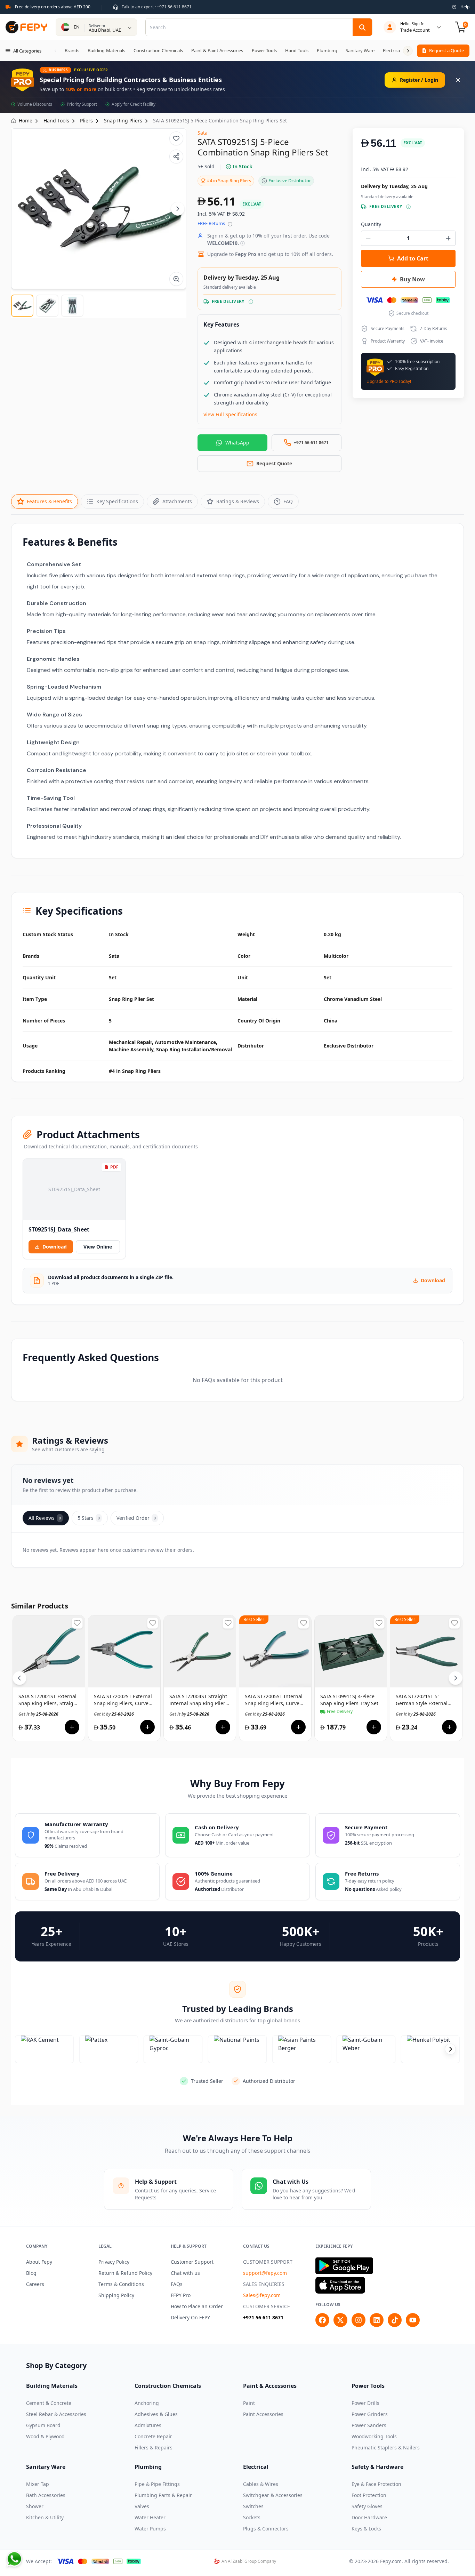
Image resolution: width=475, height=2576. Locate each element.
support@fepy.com (265, 2273)
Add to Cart (413, 258)
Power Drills (365, 2403)
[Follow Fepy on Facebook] (322, 2320)
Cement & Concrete (49, 2403)
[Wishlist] (176, 138)
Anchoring (147, 2403)
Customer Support (192, 2262)
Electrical (256, 2467)
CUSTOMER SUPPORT (268, 2262)
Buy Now (412, 279)
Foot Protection (369, 2495)
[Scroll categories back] (56, 51)
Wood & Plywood (45, 2436)
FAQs (177, 2284)
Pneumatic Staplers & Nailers (386, 2447)
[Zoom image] (176, 279)
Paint (249, 2403)
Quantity (371, 224)
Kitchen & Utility (45, 2517)
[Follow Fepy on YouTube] (413, 2320)
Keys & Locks (366, 2529)
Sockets (252, 2517)
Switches (253, 2506)
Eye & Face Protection (376, 2484)
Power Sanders (369, 2425)
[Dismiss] (458, 80)
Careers (35, 2284)
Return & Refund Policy (125, 2273)
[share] (176, 157)
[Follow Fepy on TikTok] (395, 2320)
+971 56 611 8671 (263, 2317)
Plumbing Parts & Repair (163, 2495)
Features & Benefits (49, 501)
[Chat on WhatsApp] (14, 2559)
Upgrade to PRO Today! (389, 382)
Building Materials (52, 2386)
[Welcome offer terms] (243, 243)
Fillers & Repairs (154, 2447)
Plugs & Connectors (266, 2529)
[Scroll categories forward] (408, 51)
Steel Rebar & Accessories (56, 2414)
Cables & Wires (261, 2484)
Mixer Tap (38, 2484)
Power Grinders (370, 2414)
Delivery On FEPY (190, 2317)
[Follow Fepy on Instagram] (359, 2320)
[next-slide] (450, 2049)
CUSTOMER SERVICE (267, 2306)
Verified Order (136, 1518)
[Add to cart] (72, 1727)
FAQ (288, 501)
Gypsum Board (43, 2425)
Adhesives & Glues (156, 2414)
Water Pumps (150, 2529)
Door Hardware (369, 2517)
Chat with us (185, 2273)
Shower (35, 2506)
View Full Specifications (230, 414)
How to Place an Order (197, 2306)
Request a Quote (446, 50)
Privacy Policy (114, 2262)
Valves (142, 2506)
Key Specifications (117, 501)
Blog (31, 2273)
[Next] (178, 209)
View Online (98, 1247)
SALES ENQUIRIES (264, 2284)
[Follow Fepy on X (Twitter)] (340, 2320)
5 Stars (89, 1518)
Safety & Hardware (377, 2467)
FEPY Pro (181, 2295)
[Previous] (19, 1678)
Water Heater (150, 2517)
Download (55, 1247)
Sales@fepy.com (262, 2295)
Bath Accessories (46, 2495)
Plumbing (148, 2467)
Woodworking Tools (374, 2436)
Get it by (38, 1714)
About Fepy (39, 2262)
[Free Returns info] (230, 224)
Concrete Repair (153, 2436)
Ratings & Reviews (238, 501)
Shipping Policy (116, 2295)
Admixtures (148, 2425)
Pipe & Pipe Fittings (157, 2484)
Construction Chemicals (168, 2386)
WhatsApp (237, 443)
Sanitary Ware (46, 2467)
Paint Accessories (263, 2414)
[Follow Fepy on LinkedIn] (377, 2320)
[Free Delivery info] (251, 302)
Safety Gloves (367, 2506)
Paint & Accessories (270, 2386)
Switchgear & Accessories (273, 2495)
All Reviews (45, 1518)
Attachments (177, 501)
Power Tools (368, 2386)
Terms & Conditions (121, 2284)
